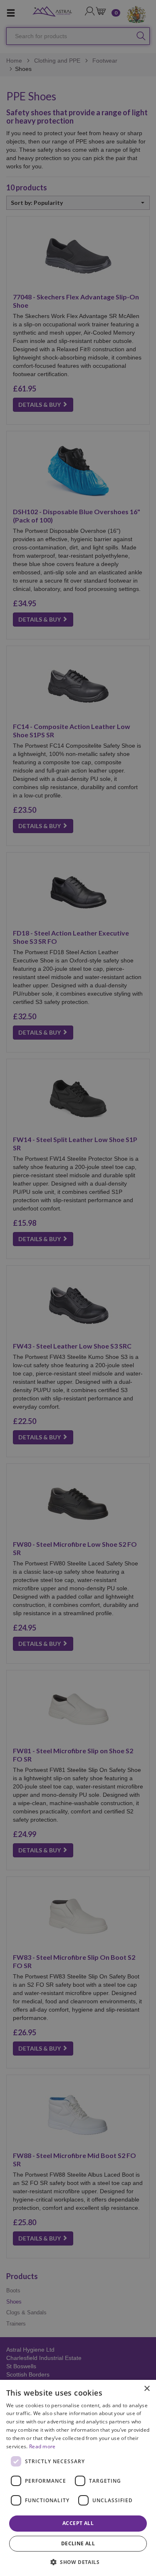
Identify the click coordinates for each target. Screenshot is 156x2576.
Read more (42, 2446)
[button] (78, 2562)
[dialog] (78, 2478)
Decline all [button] (78, 2543)
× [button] (147, 2389)
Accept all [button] (78, 2523)
